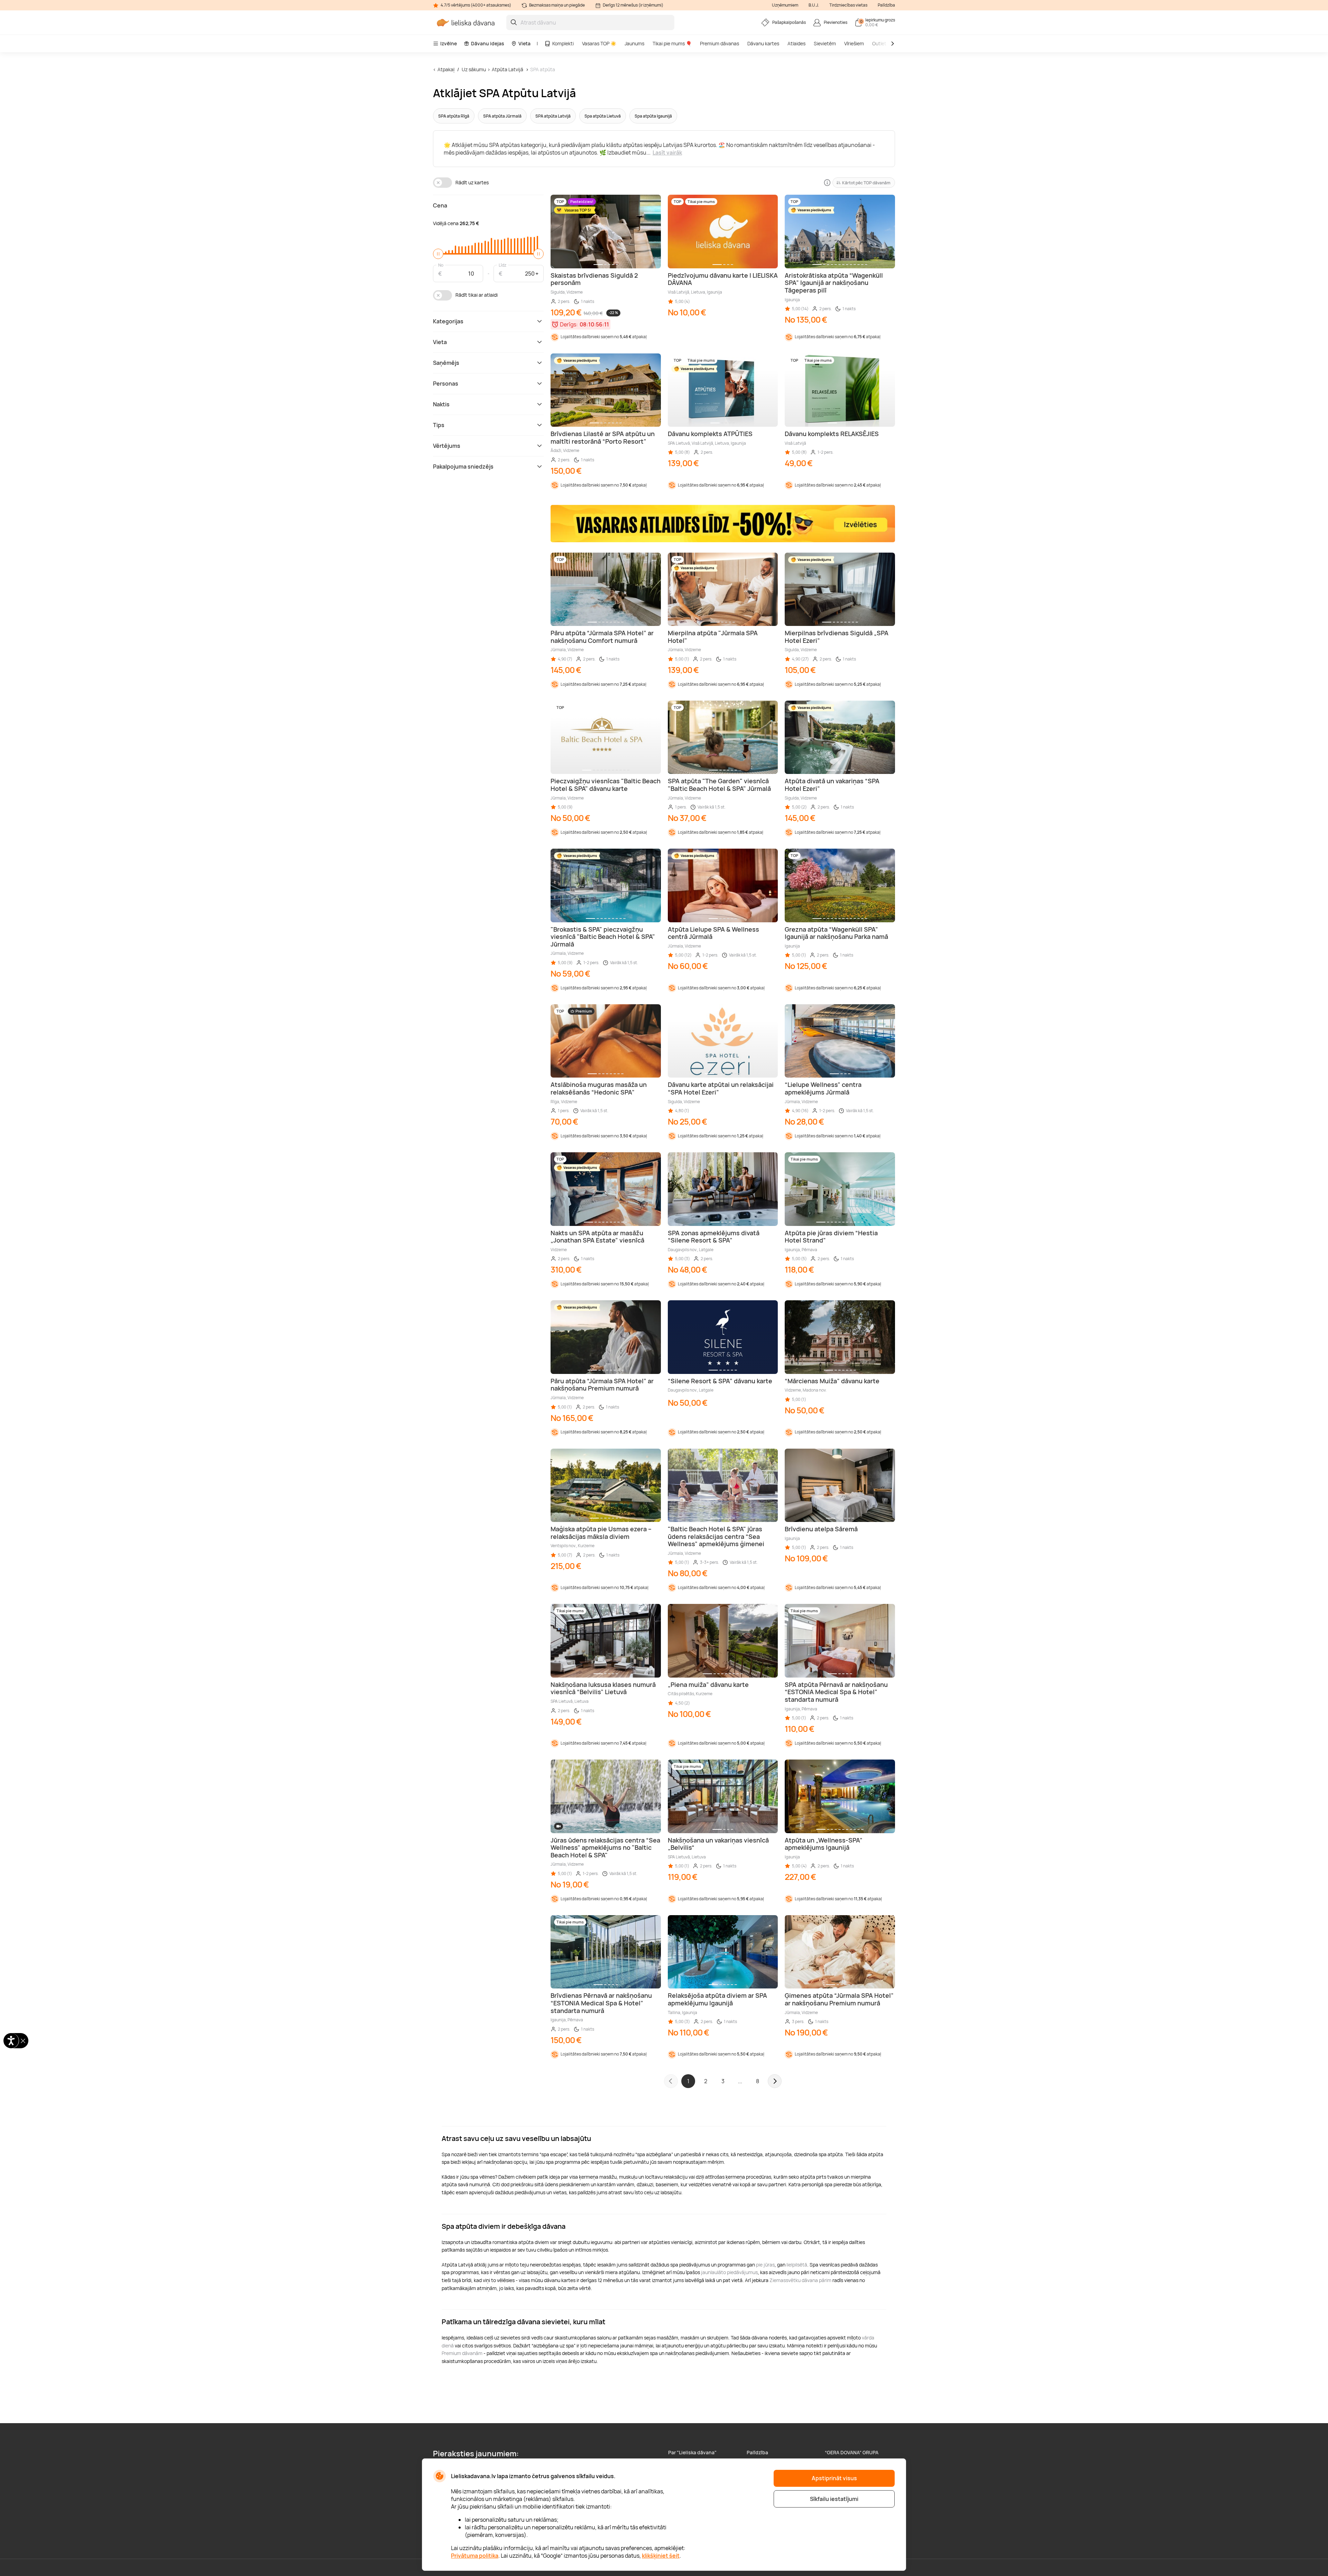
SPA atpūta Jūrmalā (502, 116)
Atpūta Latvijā (508, 69)
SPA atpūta (543, 69)
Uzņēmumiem (785, 5)
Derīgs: (569, 324)
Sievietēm (825, 43)
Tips (439, 425)
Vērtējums (447, 446)
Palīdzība (886, 5)
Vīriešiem (854, 43)
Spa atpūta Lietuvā (603, 116)
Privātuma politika (475, 2556)
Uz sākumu (474, 69)
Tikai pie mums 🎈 (672, 43)
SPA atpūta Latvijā (553, 116)
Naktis (441, 404)
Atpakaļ (446, 69)
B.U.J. (814, 5)
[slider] (438, 254)
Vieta (524, 43)
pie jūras (765, 2265)
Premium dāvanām (462, 2353)
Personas (446, 384)
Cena (440, 205)
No (441, 265)
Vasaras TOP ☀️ (599, 43)
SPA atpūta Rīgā (454, 116)
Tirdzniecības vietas (848, 5)
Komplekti (563, 43)
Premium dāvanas (720, 43)
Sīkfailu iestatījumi (834, 2499)
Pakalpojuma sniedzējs (463, 467)
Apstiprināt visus (834, 2478)
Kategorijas (448, 321)
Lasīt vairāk (667, 153)
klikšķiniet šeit (661, 2556)
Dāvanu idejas (488, 43)
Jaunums (634, 43)
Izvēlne (449, 43)
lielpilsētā (797, 2265)
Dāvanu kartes (763, 43)
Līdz (502, 265)
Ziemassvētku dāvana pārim (800, 2280)
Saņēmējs (446, 363)
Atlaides (796, 43)
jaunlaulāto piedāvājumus (729, 2272)
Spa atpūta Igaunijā (653, 116)
